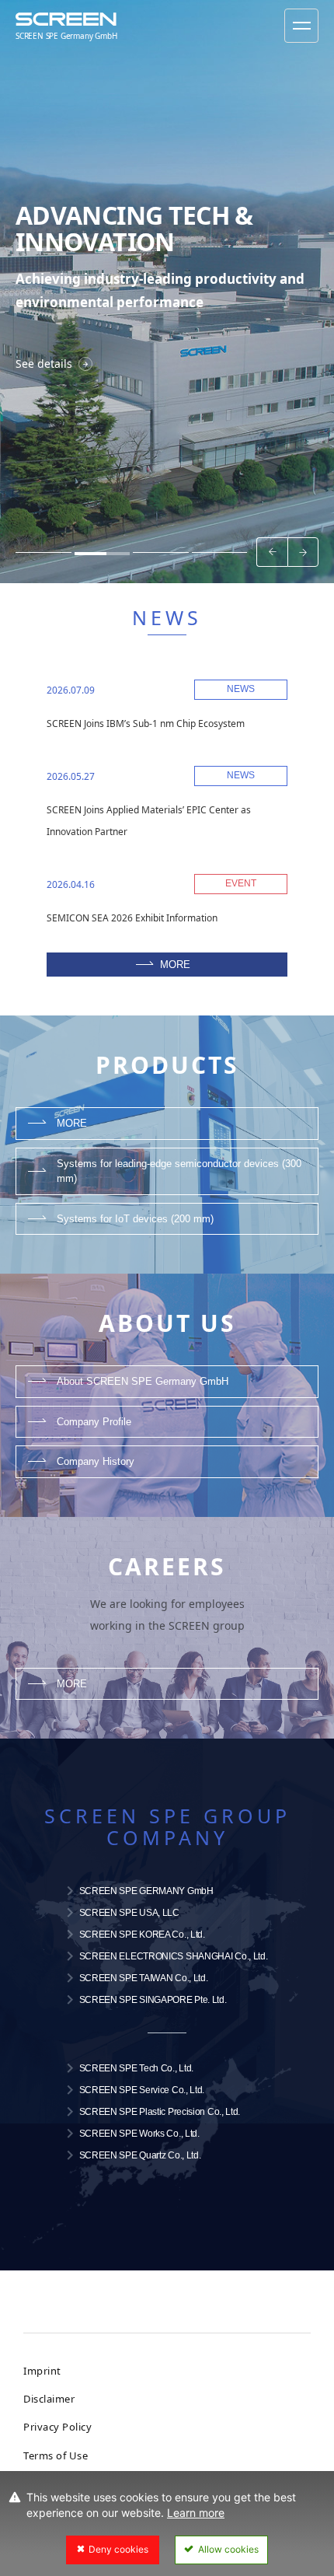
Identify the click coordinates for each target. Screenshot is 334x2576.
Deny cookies (118, 2549)
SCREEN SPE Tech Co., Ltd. (137, 2068)
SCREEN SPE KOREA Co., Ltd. (142, 1935)
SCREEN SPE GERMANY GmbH (146, 1891)
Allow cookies (228, 2549)
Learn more (196, 2513)
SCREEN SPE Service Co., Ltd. (142, 2090)
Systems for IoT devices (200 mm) (135, 1219)
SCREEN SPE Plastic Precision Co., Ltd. (160, 2112)
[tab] (43, 552)
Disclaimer (49, 2399)
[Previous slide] (272, 552)
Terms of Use (56, 2455)
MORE (175, 965)
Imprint (42, 2371)
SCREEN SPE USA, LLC (129, 1913)
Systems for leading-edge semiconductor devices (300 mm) (179, 1171)
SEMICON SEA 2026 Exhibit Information (132, 918)
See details (44, 364)
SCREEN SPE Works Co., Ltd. (139, 2134)
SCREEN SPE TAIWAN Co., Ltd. (144, 1978)
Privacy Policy (57, 2427)
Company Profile (94, 1422)
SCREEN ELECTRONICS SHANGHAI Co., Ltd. (174, 1956)
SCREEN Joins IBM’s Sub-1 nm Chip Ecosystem (146, 724)
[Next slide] (303, 552)
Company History (96, 1461)
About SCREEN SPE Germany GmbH (143, 1381)
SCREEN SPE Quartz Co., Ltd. (140, 2155)
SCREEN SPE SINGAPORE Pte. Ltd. (153, 2000)
